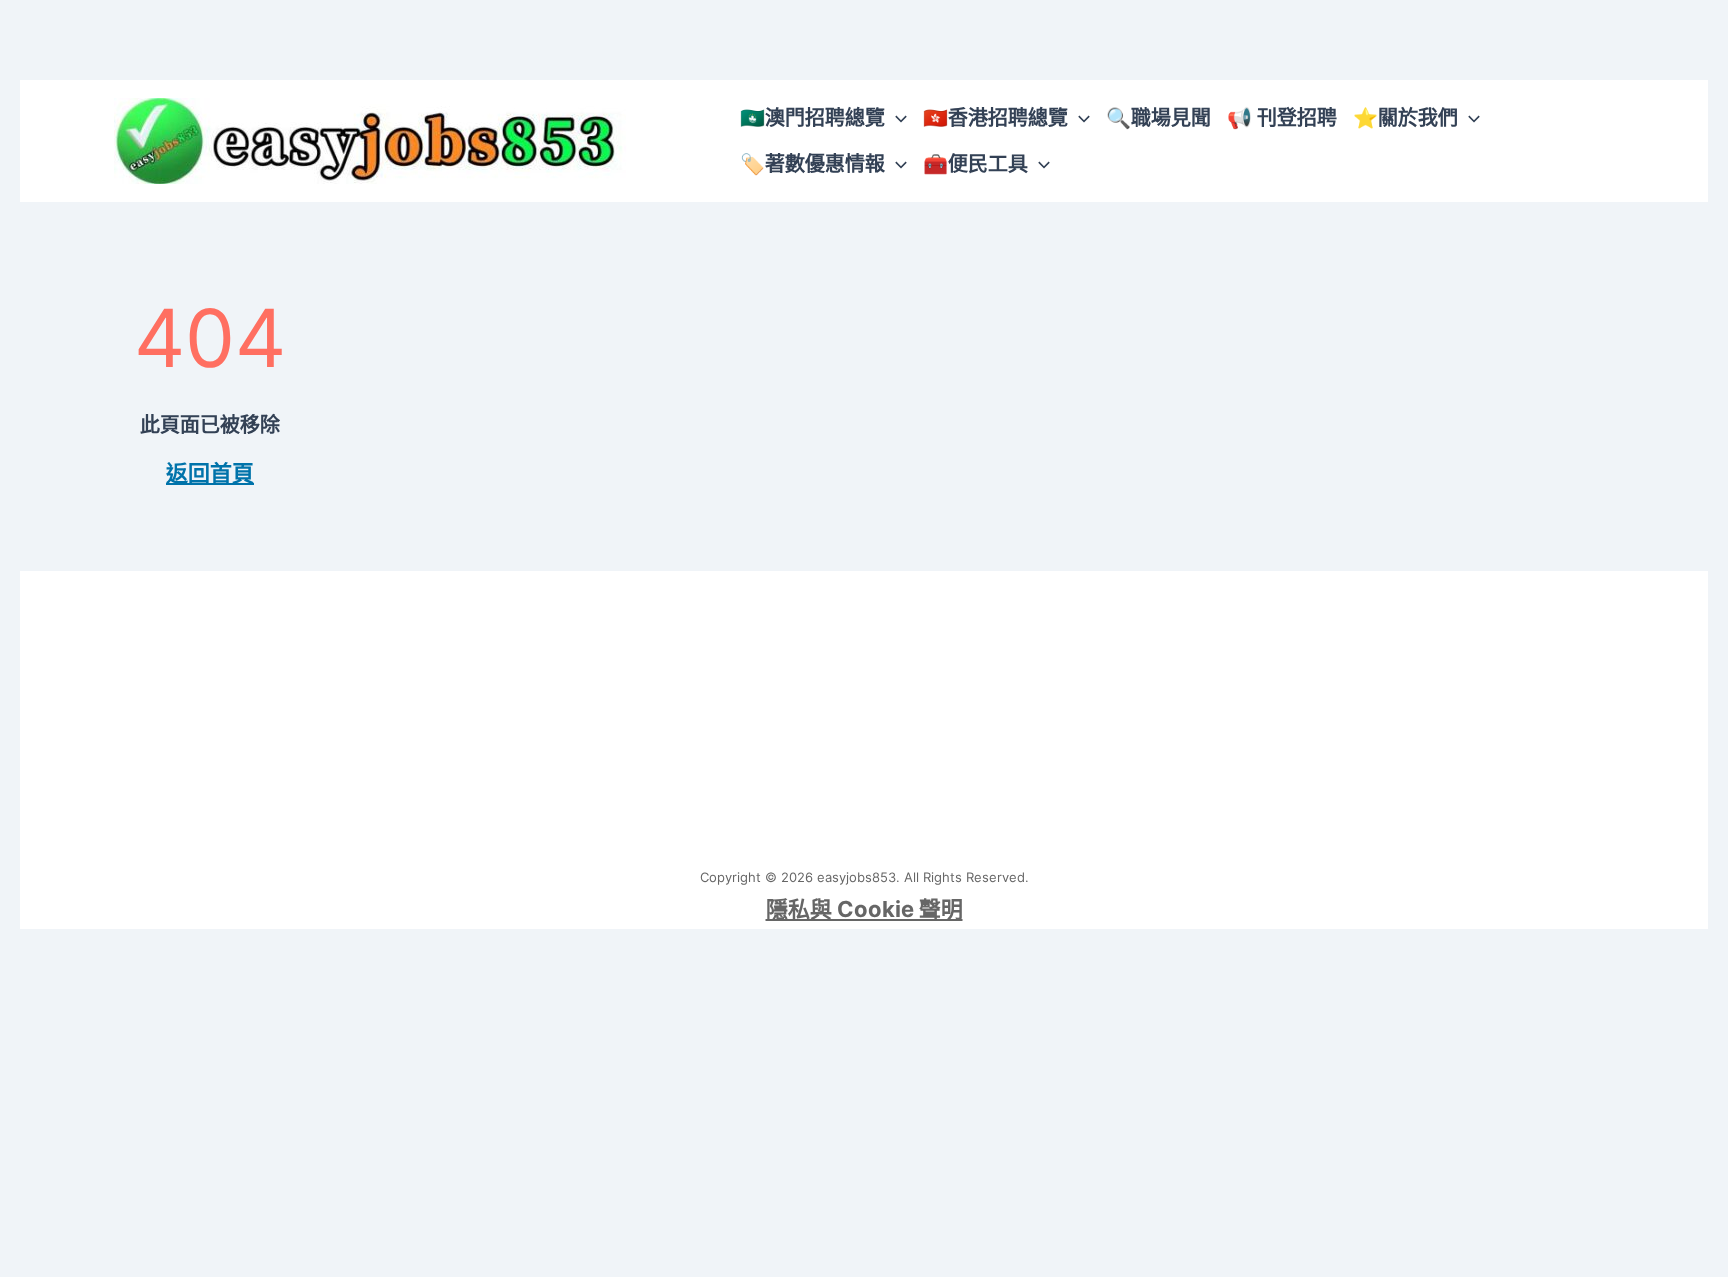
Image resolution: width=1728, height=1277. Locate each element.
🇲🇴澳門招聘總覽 (812, 118)
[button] (896, 118)
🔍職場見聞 (1158, 118)
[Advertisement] (864, 711)
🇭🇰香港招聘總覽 (995, 118)
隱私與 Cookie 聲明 (864, 909)
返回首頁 (210, 473)
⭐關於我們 (1405, 118)
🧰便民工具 (975, 164)
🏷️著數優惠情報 (812, 164)
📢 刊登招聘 (1282, 118)
